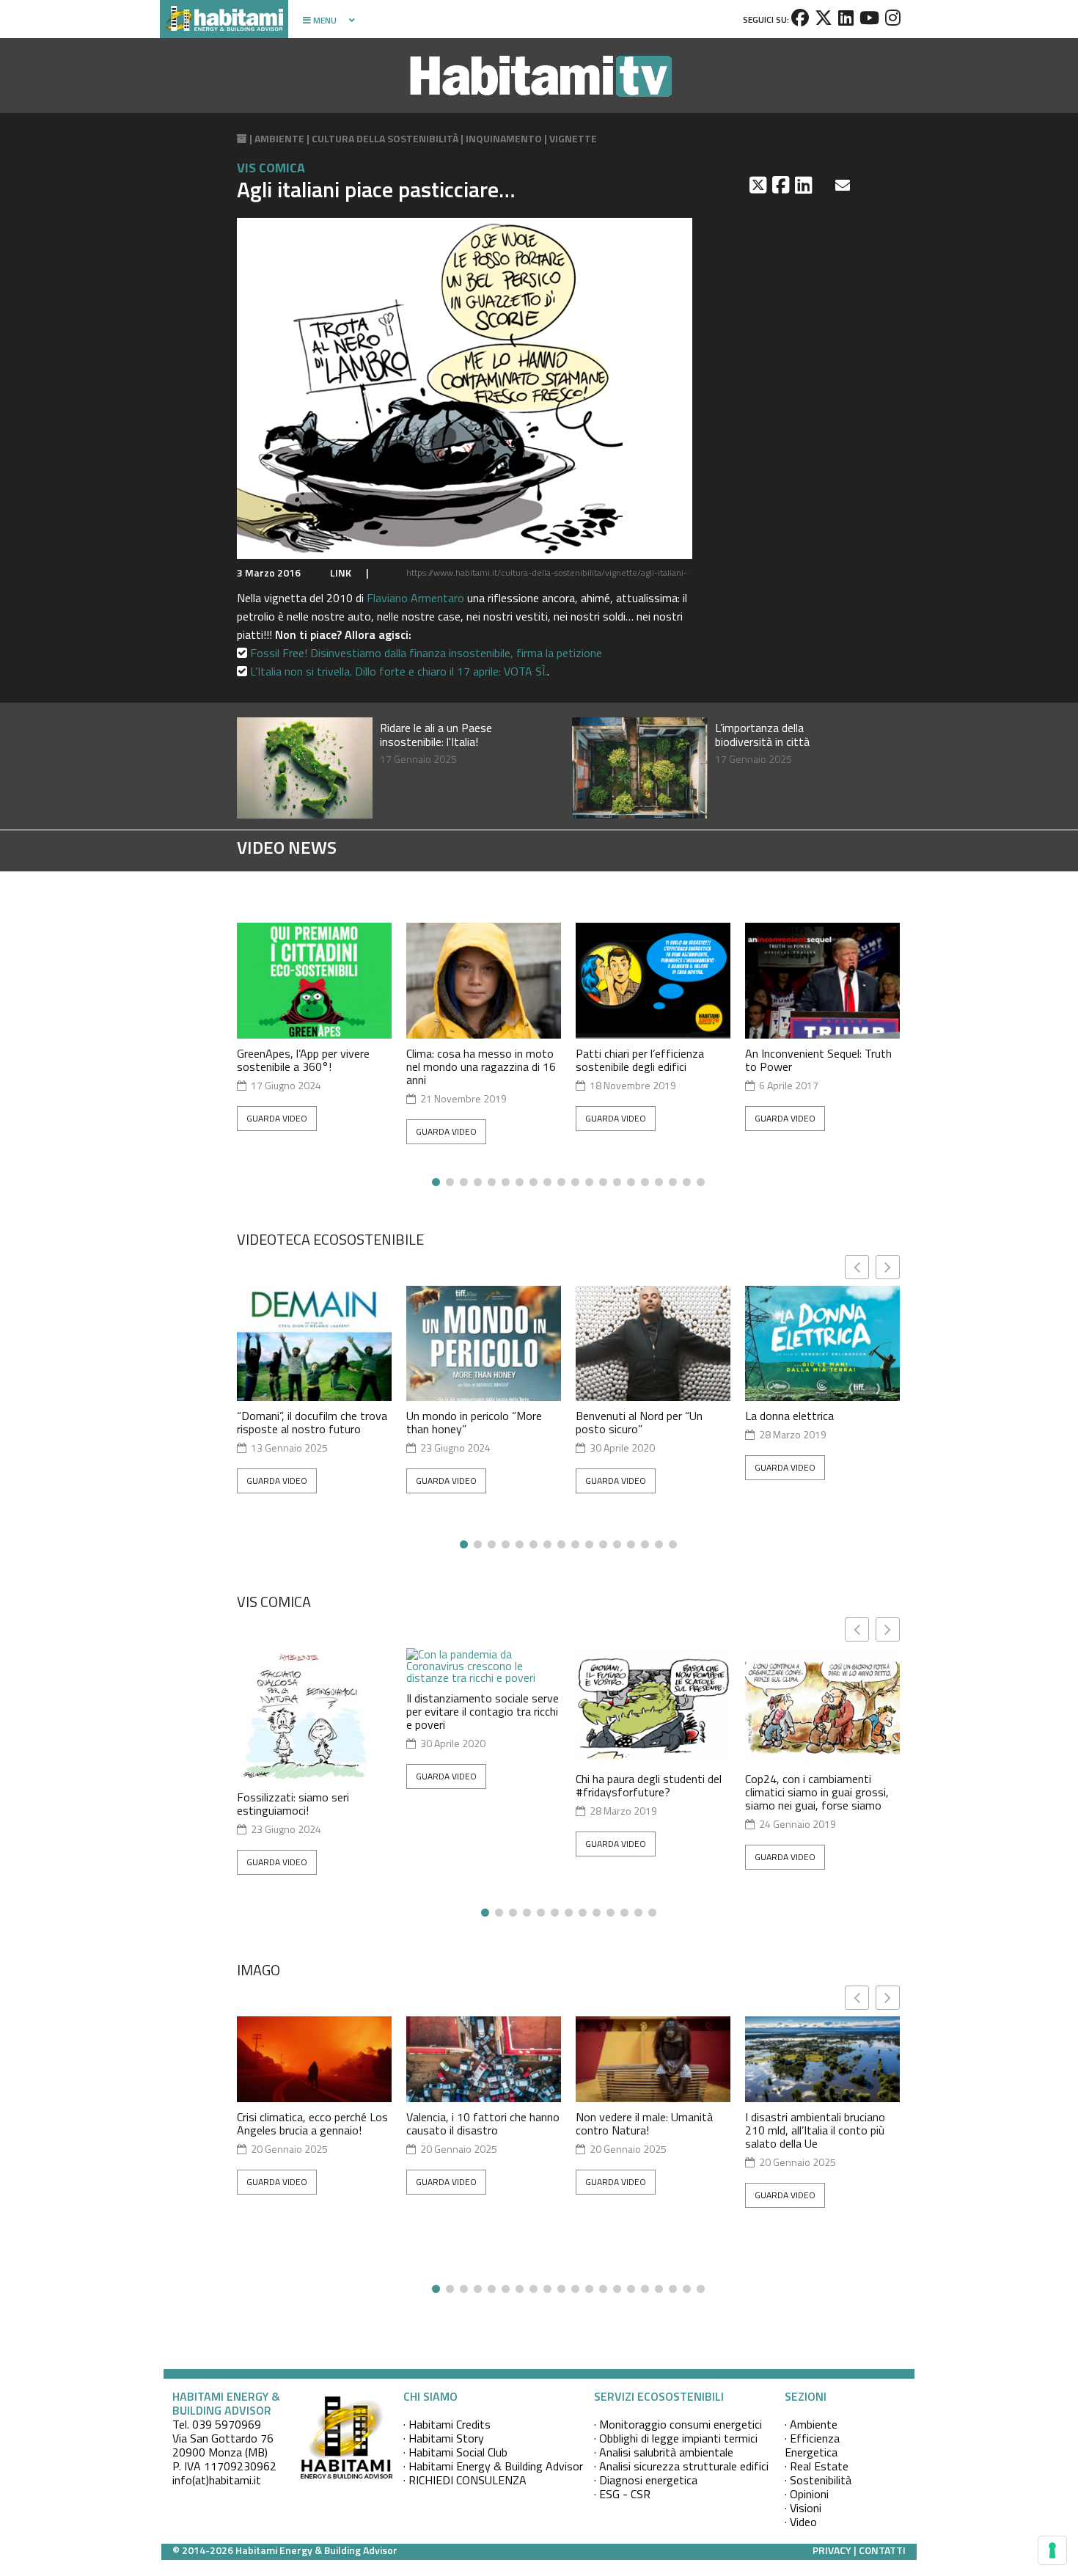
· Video (801, 2522)
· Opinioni (807, 2494)
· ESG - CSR (622, 2494)
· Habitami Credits (447, 2424)
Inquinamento (504, 138)
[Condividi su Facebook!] (782, 185)
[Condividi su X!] (759, 185)
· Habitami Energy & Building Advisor (493, 2466)
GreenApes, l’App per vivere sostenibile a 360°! (303, 1060)
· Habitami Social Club (455, 2452)
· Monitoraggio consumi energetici (678, 2424)
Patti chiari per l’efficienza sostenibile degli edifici (640, 1060)
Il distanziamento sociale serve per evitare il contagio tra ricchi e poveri (483, 1711)
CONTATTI (882, 2550)
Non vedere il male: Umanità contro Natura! (644, 2123)
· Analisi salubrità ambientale (664, 2452)
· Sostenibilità (818, 2480)
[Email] (844, 185)
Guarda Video (277, 1118)
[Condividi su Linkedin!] (805, 185)
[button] (888, 1267)
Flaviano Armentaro (415, 598)
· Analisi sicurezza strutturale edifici (681, 2466)
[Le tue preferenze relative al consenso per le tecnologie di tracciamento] (1052, 2550)
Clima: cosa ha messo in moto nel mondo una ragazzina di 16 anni (481, 1066)
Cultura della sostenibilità (385, 138)
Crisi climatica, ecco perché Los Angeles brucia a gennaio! (312, 2123)
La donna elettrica (789, 1416)
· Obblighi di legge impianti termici (676, 2438)
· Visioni (803, 2508)
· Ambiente (811, 2424)
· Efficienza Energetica (812, 2445)
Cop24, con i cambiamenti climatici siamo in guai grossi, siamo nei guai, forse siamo (817, 1792)
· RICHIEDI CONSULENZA (465, 2480)
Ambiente (279, 138)
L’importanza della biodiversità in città (762, 735)
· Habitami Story (444, 2438)
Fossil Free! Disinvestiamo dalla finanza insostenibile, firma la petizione (426, 653)
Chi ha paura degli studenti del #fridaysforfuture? (649, 1785)
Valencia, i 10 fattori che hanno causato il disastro (483, 2123)
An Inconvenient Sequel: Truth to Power (818, 1060)
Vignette (573, 138)
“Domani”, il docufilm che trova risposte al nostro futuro (312, 1422)
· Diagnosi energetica (646, 2480)
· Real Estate (817, 2466)
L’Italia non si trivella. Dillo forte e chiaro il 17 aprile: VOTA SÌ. (399, 671)
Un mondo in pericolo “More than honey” (474, 1422)
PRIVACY (832, 2550)
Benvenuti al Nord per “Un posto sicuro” (639, 1422)
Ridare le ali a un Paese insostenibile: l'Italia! (436, 735)
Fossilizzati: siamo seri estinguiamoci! (293, 1804)
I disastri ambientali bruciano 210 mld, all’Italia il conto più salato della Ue (815, 2130)
